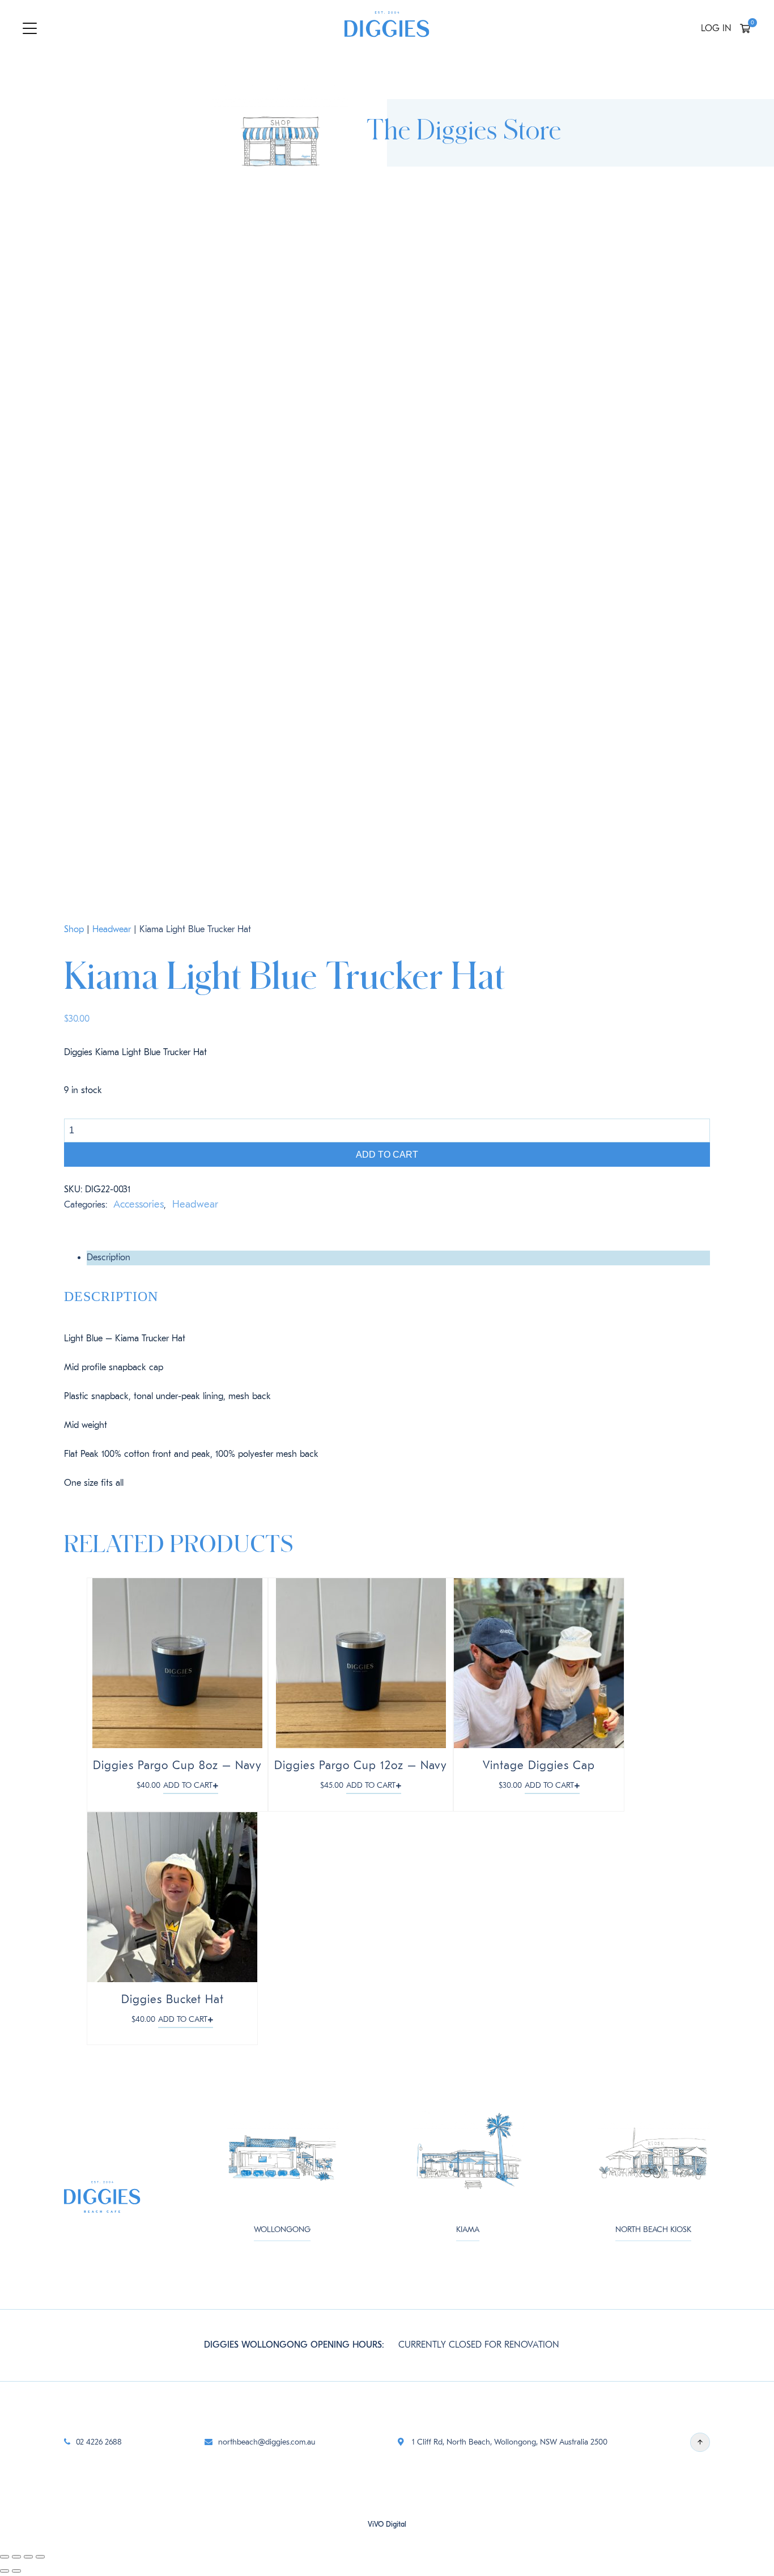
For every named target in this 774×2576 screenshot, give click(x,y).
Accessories (139, 1204)
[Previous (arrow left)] (5, 2571)
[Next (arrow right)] (16, 2571)
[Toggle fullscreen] (28, 2557)
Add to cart (387, 1155)
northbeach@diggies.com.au (267, 2442)
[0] (745, 30)
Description (109, 1257)
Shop (74, 929)
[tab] (398, 1258)
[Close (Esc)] (5, 2557)
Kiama (468, 2229)
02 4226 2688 (99, 2442)
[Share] (16, 2557)
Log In (716, 28)
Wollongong (282, 2229)
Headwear (112, 929)
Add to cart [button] (188, 1785)
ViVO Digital (387, 2524)
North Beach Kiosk (653, 2229)
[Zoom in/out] (40, 2557)
